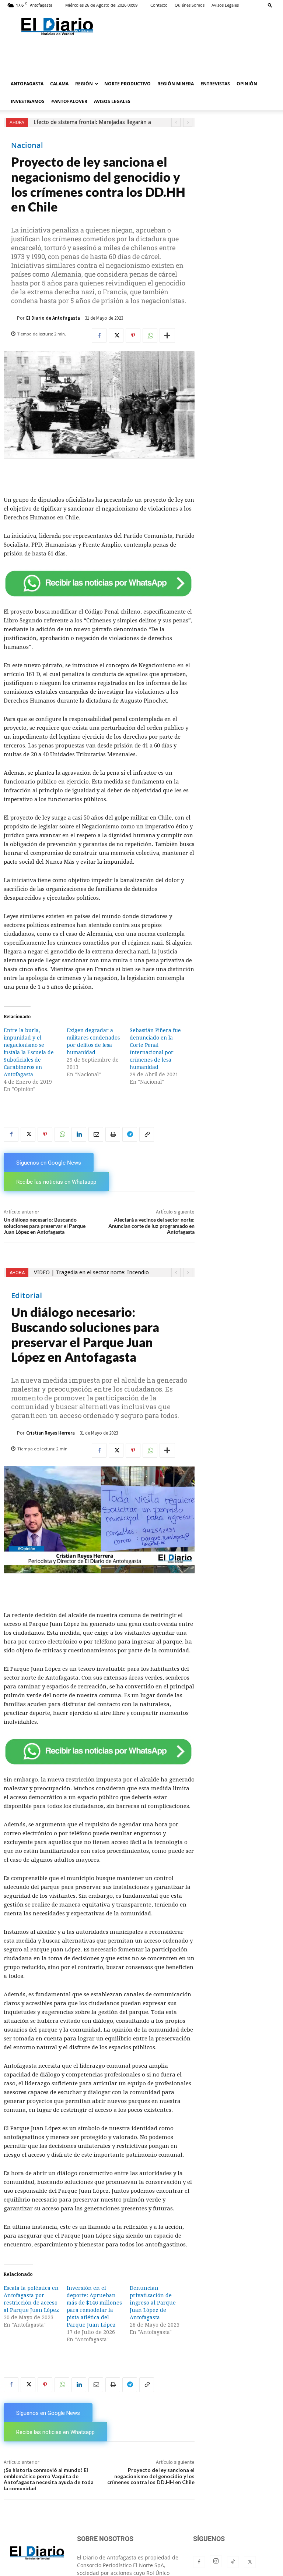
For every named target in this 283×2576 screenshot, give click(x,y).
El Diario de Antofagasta (53, 318)
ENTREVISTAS (215, 84)
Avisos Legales (225, 5)
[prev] (176, 122)
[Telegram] (130, 1134)
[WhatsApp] (150, 335)
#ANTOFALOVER (69, 101)
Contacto (159, 5)
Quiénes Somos (190, 5)
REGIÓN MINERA (176, 84)
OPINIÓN (247, 84)
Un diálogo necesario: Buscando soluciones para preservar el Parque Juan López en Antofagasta (45, 1226)
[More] (167, 335)
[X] (116, 335)
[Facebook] (99, 335)
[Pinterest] (133, 335)
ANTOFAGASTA (27, 84)
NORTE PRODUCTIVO (127, 84)
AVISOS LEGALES (112, 101)
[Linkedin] (79, 1134)
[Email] (96, 1134)
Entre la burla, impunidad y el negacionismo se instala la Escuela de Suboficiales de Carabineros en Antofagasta (29, 1052)
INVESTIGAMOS (28, 101)
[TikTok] (233, 2562)
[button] (270, 5)
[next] (188, 122)
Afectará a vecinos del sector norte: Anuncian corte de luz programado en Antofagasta (151, 1226)
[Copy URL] (147, 1134)
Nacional (27, 145)
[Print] (113, 1134)
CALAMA (59, 84)
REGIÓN (84, 84)
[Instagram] (216, 2561)
